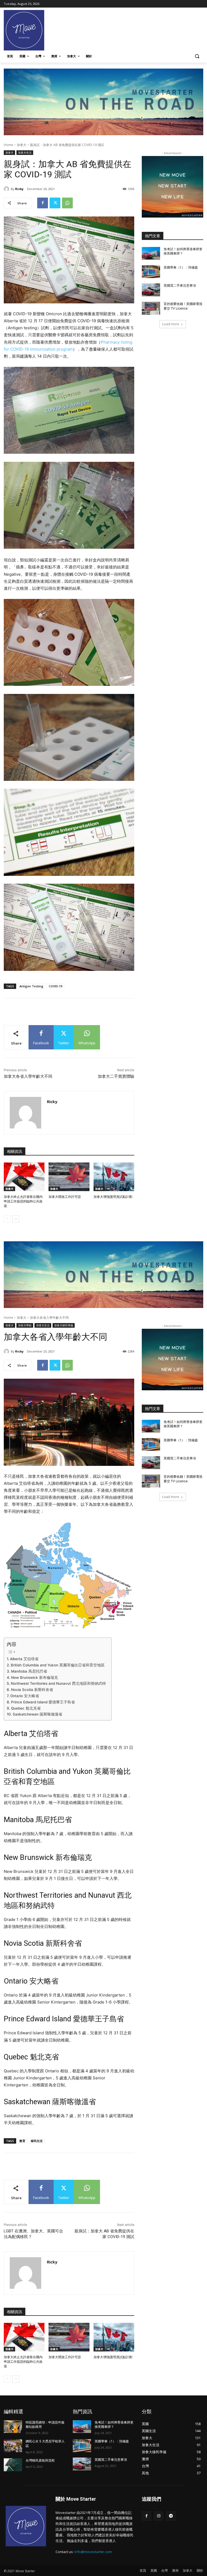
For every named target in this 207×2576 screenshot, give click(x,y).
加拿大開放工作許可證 (65, 1197)
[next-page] (16, 1219)
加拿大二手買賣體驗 (116, 1076)
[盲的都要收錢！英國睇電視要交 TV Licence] (151, 308)
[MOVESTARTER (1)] (103, 134)
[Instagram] (159, 2516)
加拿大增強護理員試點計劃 (113, 1197)
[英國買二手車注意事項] (151, 290)
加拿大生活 (25, 152)
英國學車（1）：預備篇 (181, 267)
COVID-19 (56, 986)
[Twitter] (55, 203)
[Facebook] (43, 203)
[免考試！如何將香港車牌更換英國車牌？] (151, 253)
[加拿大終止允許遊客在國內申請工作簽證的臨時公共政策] (24, 1177)
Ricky (19, 189)
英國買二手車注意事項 (180, 286)
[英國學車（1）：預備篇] (151, 272)
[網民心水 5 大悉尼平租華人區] (13, 2446)
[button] (197, 56)
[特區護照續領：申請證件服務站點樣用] (13, 2427)
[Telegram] (171, 2516)
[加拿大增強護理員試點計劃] (114, 1177)
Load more (171, 324)
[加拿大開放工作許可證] (69, 1177)
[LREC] (172, 216)
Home (8, 145)
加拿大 (22, 145)
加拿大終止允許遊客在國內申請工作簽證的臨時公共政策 (23, 1201)
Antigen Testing (31, 986)
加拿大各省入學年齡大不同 (28, 1076)
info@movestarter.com (93, 2552)
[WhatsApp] (67, 203)
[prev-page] (7, 1219)
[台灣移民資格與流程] (13, 2465)
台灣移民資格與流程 (40, 2460)
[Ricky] (7, 189)
